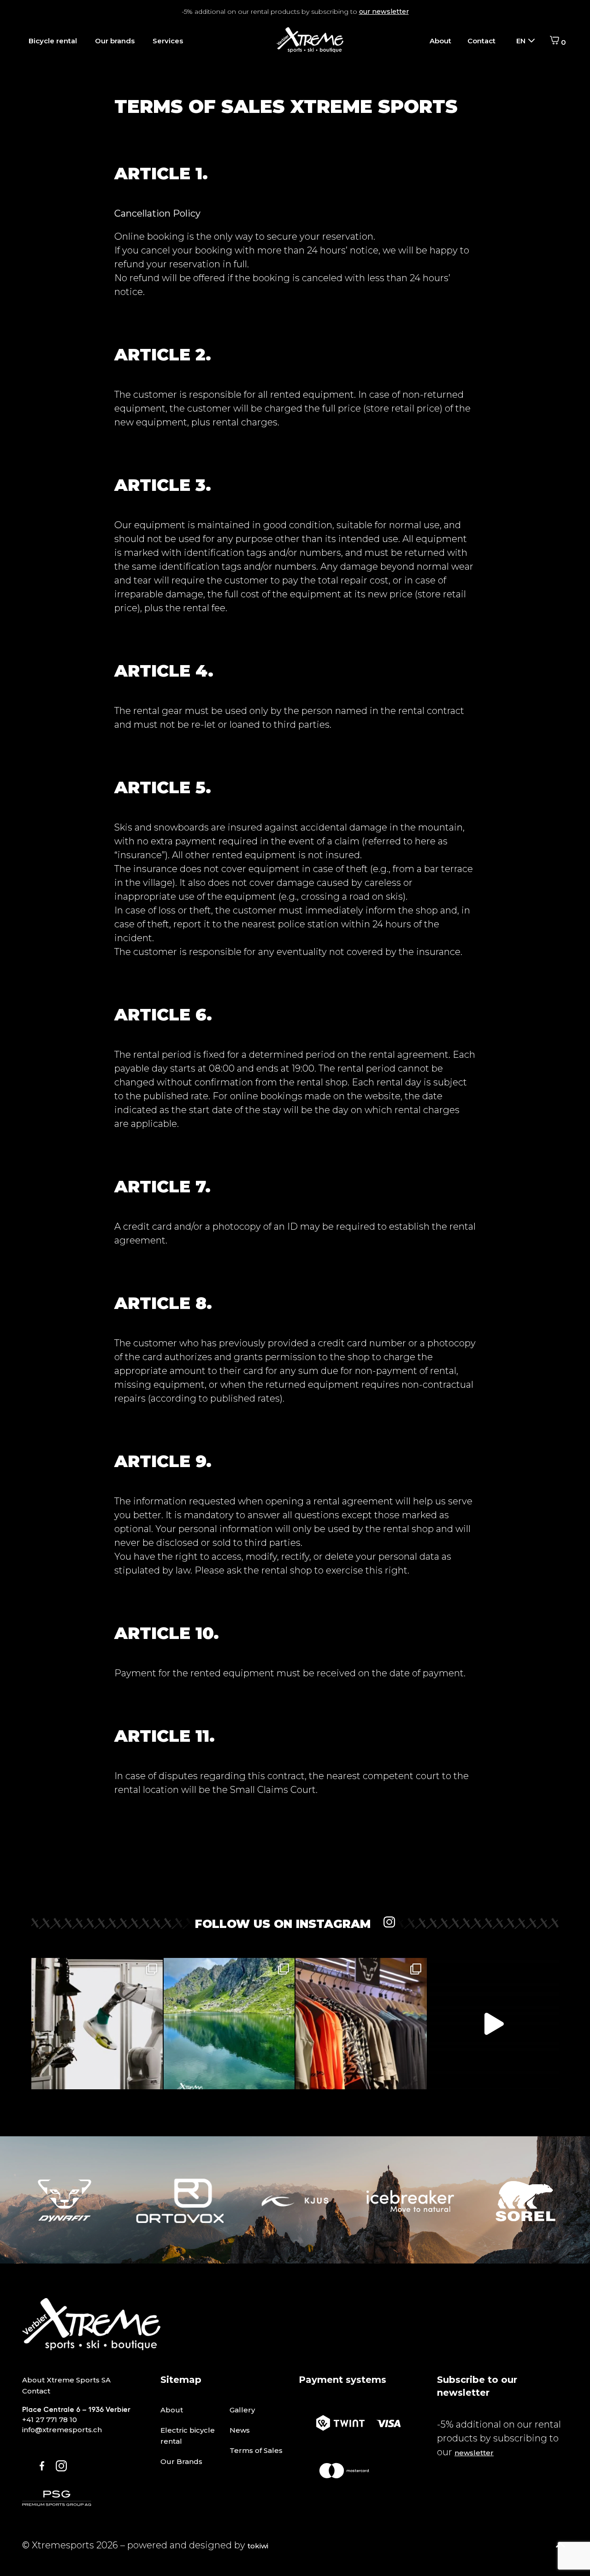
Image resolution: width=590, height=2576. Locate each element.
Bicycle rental (53, 41)
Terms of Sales (256, 2450)
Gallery (242, 2410)
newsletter (474, 2453)
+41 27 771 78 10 (50, 2420)
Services (168, 41)
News (240, 2430)
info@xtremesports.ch (62, 2430)
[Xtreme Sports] (310, 41)
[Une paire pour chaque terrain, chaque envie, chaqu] (493, 2024)
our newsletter (384, 12)
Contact (481, 41)
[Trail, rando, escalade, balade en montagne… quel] (361, 2024)
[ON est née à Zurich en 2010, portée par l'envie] (97, 2024)
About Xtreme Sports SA (66, 2380)
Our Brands (181, 2461)
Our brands (115, 41)
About (440, 41)
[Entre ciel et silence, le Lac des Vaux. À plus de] (229, 2024)
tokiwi (258, 2546)
